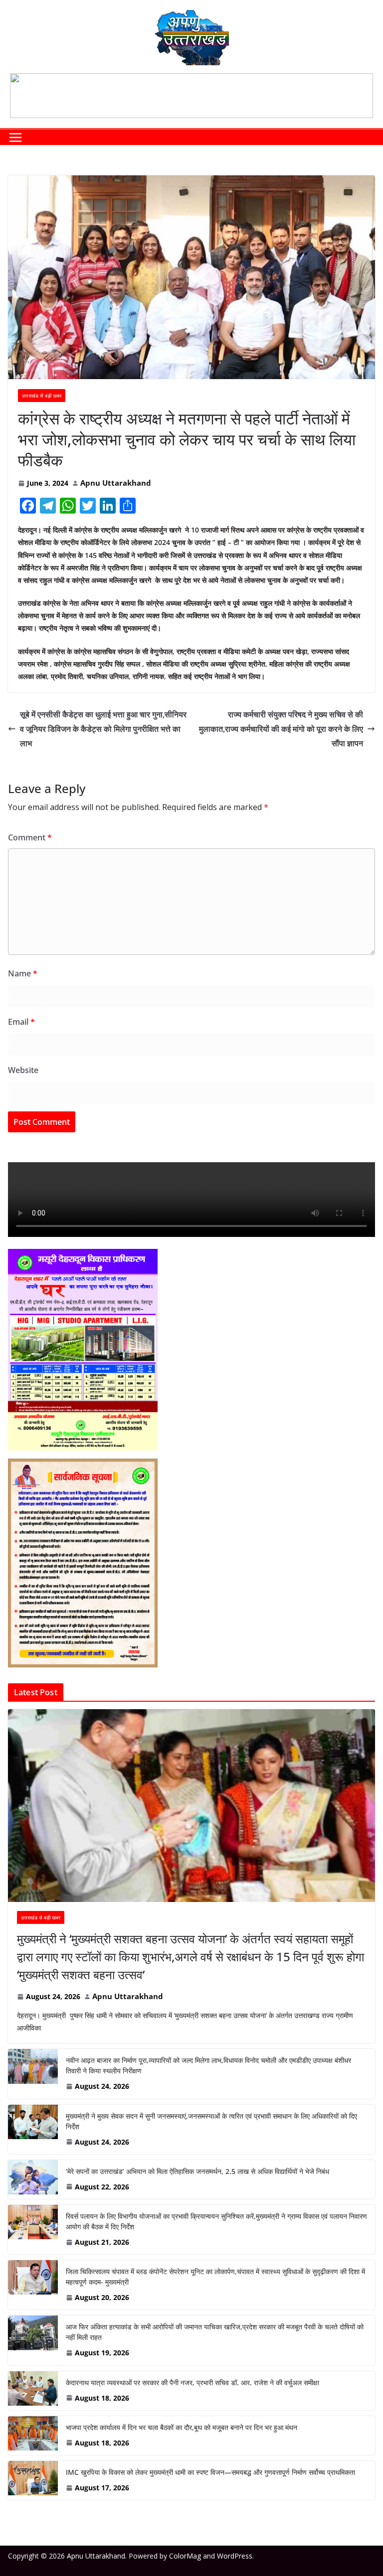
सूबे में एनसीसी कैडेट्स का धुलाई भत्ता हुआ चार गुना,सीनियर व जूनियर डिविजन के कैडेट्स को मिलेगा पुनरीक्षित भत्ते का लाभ (103, 729)
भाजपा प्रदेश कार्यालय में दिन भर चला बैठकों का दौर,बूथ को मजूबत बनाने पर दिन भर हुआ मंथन (182, 2427)
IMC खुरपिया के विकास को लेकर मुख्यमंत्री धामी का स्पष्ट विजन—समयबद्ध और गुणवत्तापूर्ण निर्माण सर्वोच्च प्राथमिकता (210, 2472)
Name (23, 973)
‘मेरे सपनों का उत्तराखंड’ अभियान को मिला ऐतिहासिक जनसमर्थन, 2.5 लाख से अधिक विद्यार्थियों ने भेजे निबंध (197, 2171)
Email (21, 1022)
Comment (30, 837)
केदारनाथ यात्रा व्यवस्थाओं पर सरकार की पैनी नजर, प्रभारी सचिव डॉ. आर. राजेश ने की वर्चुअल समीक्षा (192, 2382)
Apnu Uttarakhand (116, 483)
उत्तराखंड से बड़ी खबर (42, 396)
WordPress (235, 2556)
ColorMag (185, 2556)
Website (23, 1070)
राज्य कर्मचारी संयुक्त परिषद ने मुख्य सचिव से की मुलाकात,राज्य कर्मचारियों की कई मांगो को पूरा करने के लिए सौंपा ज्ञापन (281, 729)
